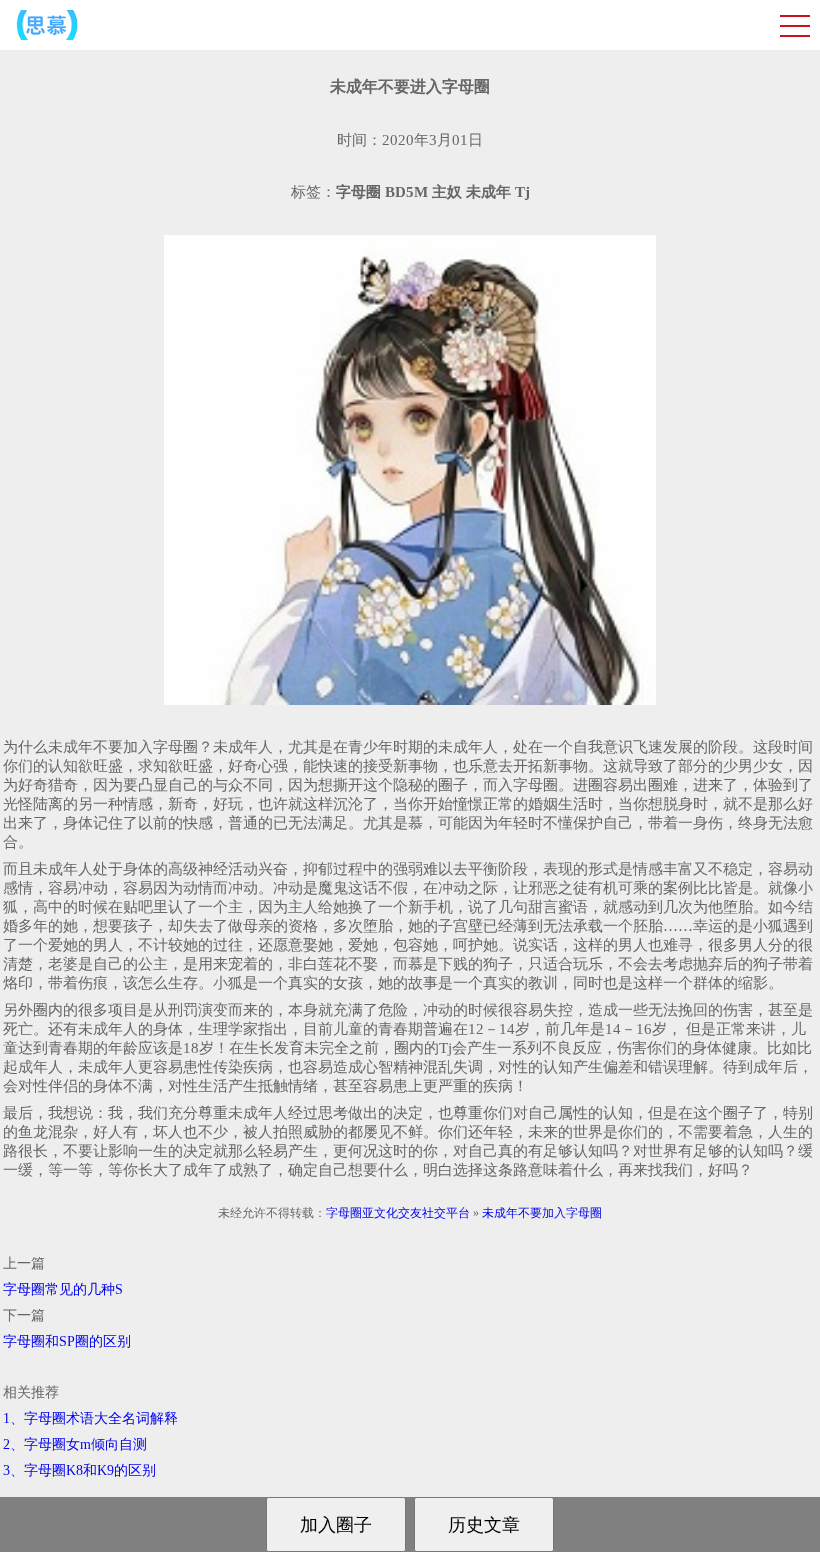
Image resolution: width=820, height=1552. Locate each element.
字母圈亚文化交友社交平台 (398, 1213)
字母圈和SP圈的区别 (67, 1341)
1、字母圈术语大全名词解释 (90, 1418)
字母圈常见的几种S (63, 1289)
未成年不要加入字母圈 (542, 1213)
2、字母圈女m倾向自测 (75, 1444)
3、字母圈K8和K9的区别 (79, 1470)
